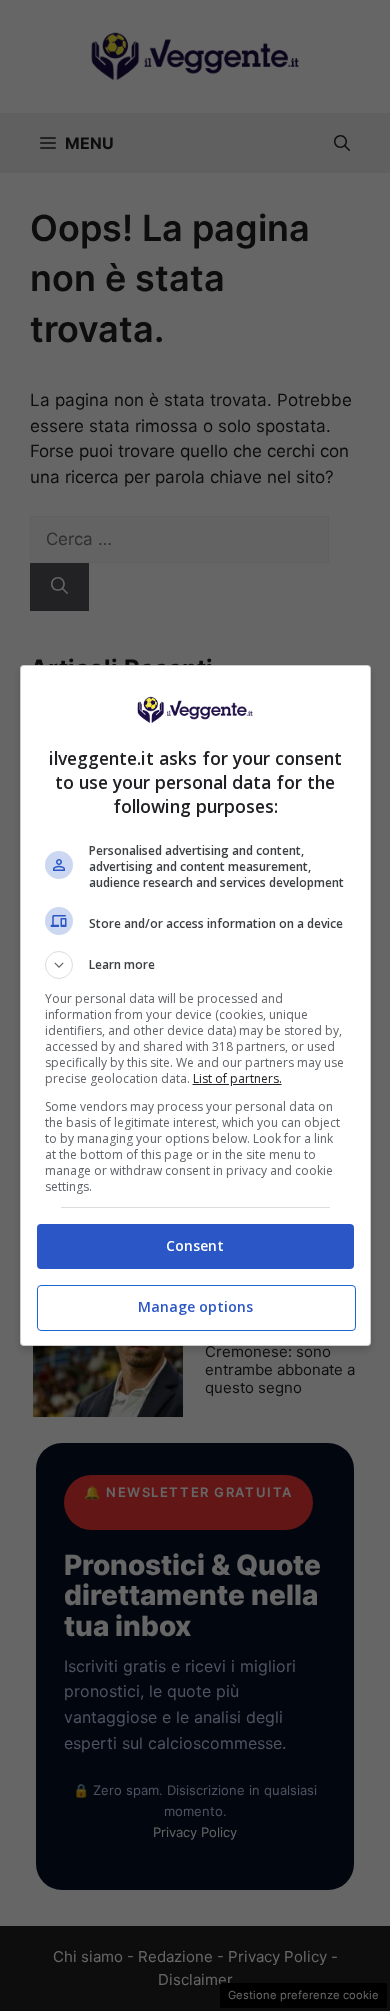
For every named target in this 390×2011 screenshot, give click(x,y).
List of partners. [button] (237, 1078)
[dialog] (195, 1005)
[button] (195, 965)
